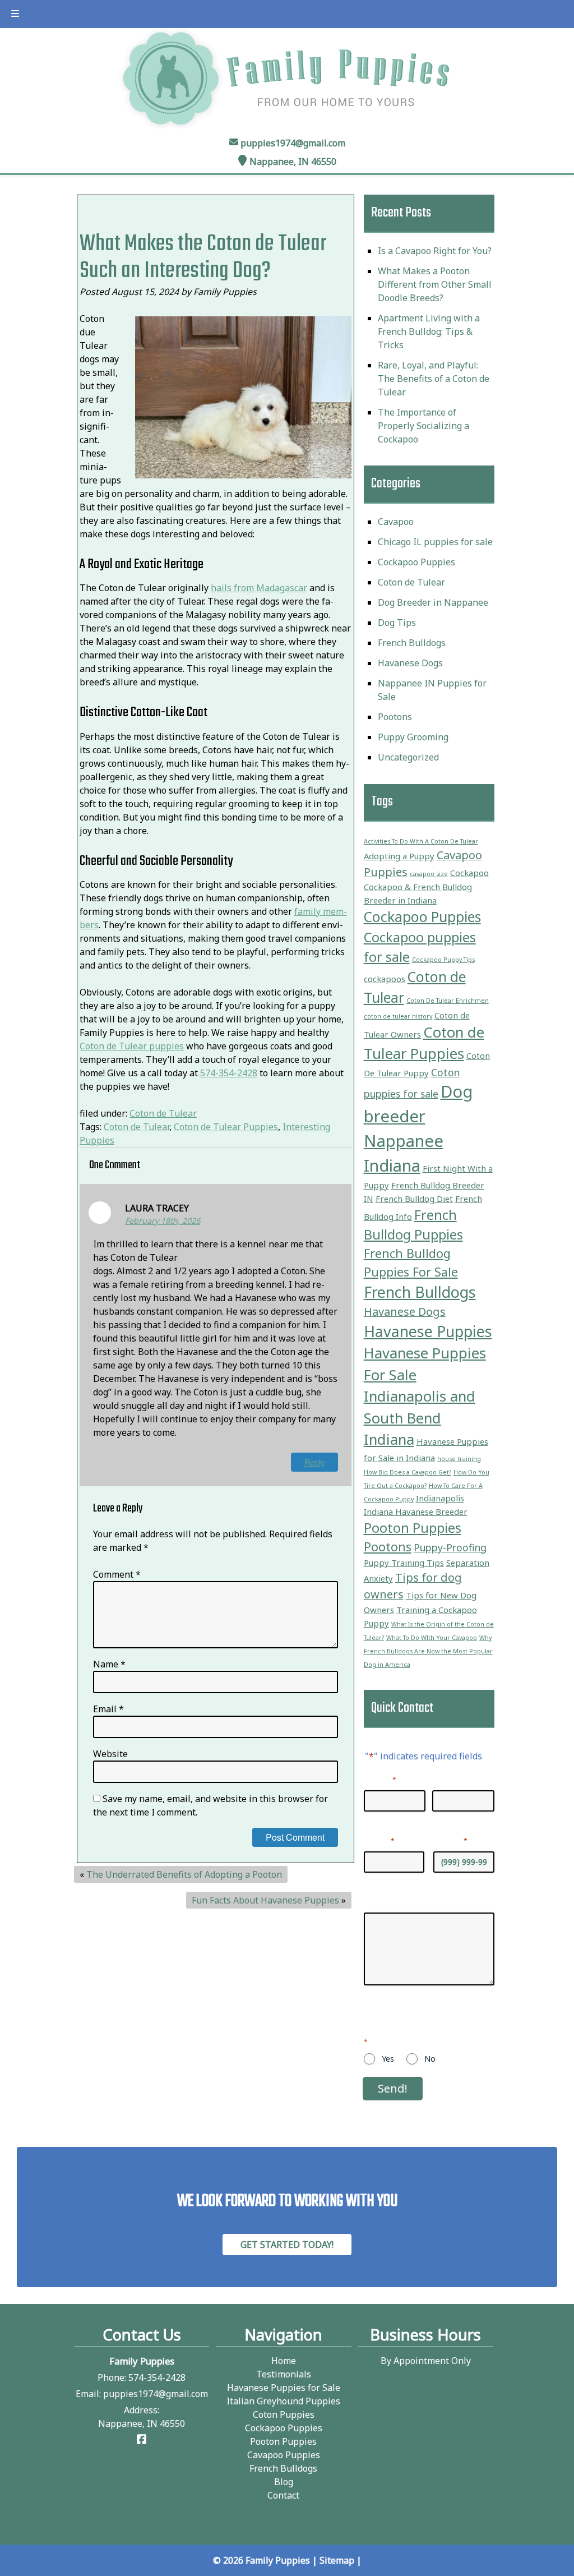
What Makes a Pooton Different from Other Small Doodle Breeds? (435, 284)
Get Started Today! (287, 2245)
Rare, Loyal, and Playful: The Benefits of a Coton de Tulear (434, 379)
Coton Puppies (284, 2414)
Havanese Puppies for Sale (284, 2388)
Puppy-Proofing (450, 1547)
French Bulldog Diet (414, 1199)
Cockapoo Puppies (416, 562)
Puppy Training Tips (404, 1563)
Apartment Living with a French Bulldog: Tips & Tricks (429, 331)
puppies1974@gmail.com (293, 143)
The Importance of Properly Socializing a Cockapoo (423, 426)
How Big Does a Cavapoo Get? (408, 1472)
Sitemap (337, 2560)
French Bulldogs (412, 643)
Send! (393, 2088)
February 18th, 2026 (163, 1221)
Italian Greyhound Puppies (283, 2401)
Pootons (395, 717)
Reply (314, 1462)
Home (284, 2361)
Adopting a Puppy (399, 856)
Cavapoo (396, 522)
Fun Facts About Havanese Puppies (265, 1900)
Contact (283, 2495)
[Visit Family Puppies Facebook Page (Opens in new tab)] (142, 2440)
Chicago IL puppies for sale (435, 542)
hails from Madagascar (259, 588)
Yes (388, 2059)
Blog (284, 2482)
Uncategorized (408, 757)
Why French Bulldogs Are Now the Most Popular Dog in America (428, 1651)
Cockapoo (469, 873)
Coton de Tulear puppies (132, 1046)
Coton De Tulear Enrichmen (448, 1001)
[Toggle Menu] (15, 14)
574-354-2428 (229, 1073)
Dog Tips (397, 623)
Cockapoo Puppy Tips (443, 960)
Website (110, 1754)
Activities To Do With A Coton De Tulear (421, 841)
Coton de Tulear (163, 1113)
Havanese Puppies (428, 1331)
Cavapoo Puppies (284, 2455)
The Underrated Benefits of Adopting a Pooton (184, 1874)
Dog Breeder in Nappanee (433, 602)
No (430, 2059)
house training (459, 1459)
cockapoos (385, 979)
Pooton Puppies (413, 1528)
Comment (117, 1574)
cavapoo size (429, 874)
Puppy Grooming (413, 737)
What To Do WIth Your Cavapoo (432, 1638)
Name (109, 1664)
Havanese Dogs (410, 663)
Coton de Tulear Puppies (226, 1127)
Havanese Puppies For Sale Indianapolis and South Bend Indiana (425, 1396)
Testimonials (284, 2374)
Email (108, 1709)
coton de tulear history (398, 1016)
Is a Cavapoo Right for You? (435, 251)
